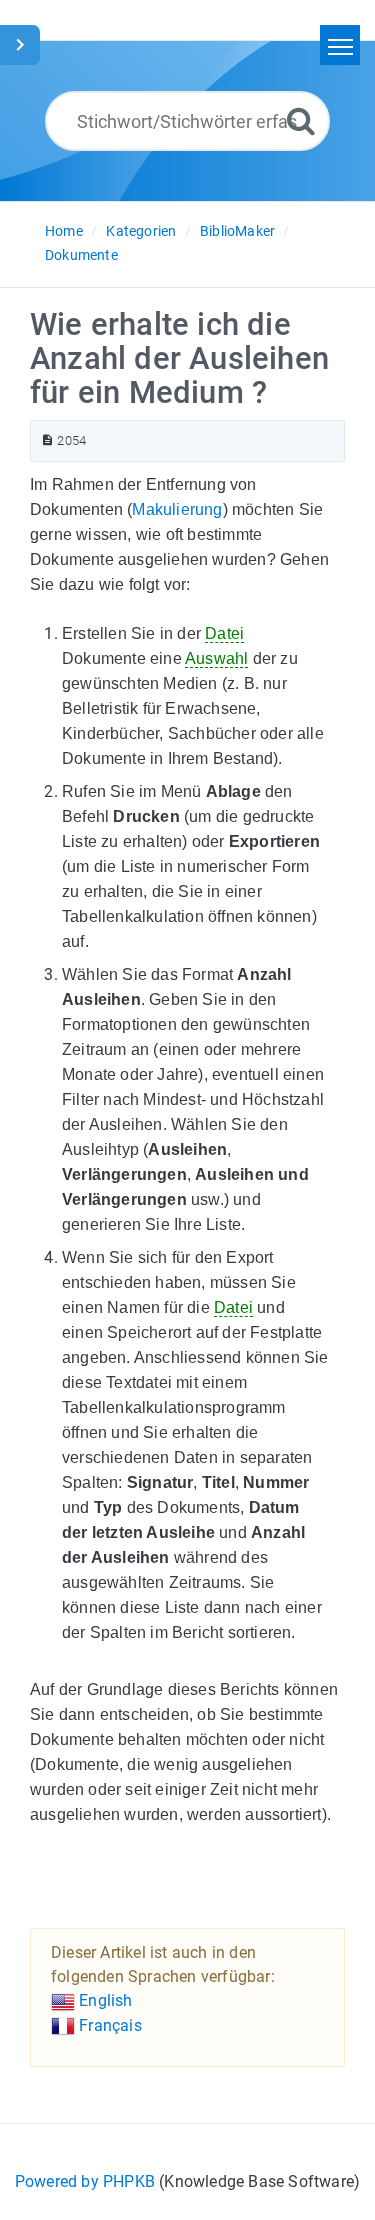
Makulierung (177, 509)
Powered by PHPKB (85, 2181)
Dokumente (81, 255)
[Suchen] (301, 120)
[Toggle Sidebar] (20, 45)
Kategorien (141, 231)
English (104, 2000)
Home (64, 231)
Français (108, 2025)
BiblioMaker (237, 231)
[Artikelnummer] (47, 440)
